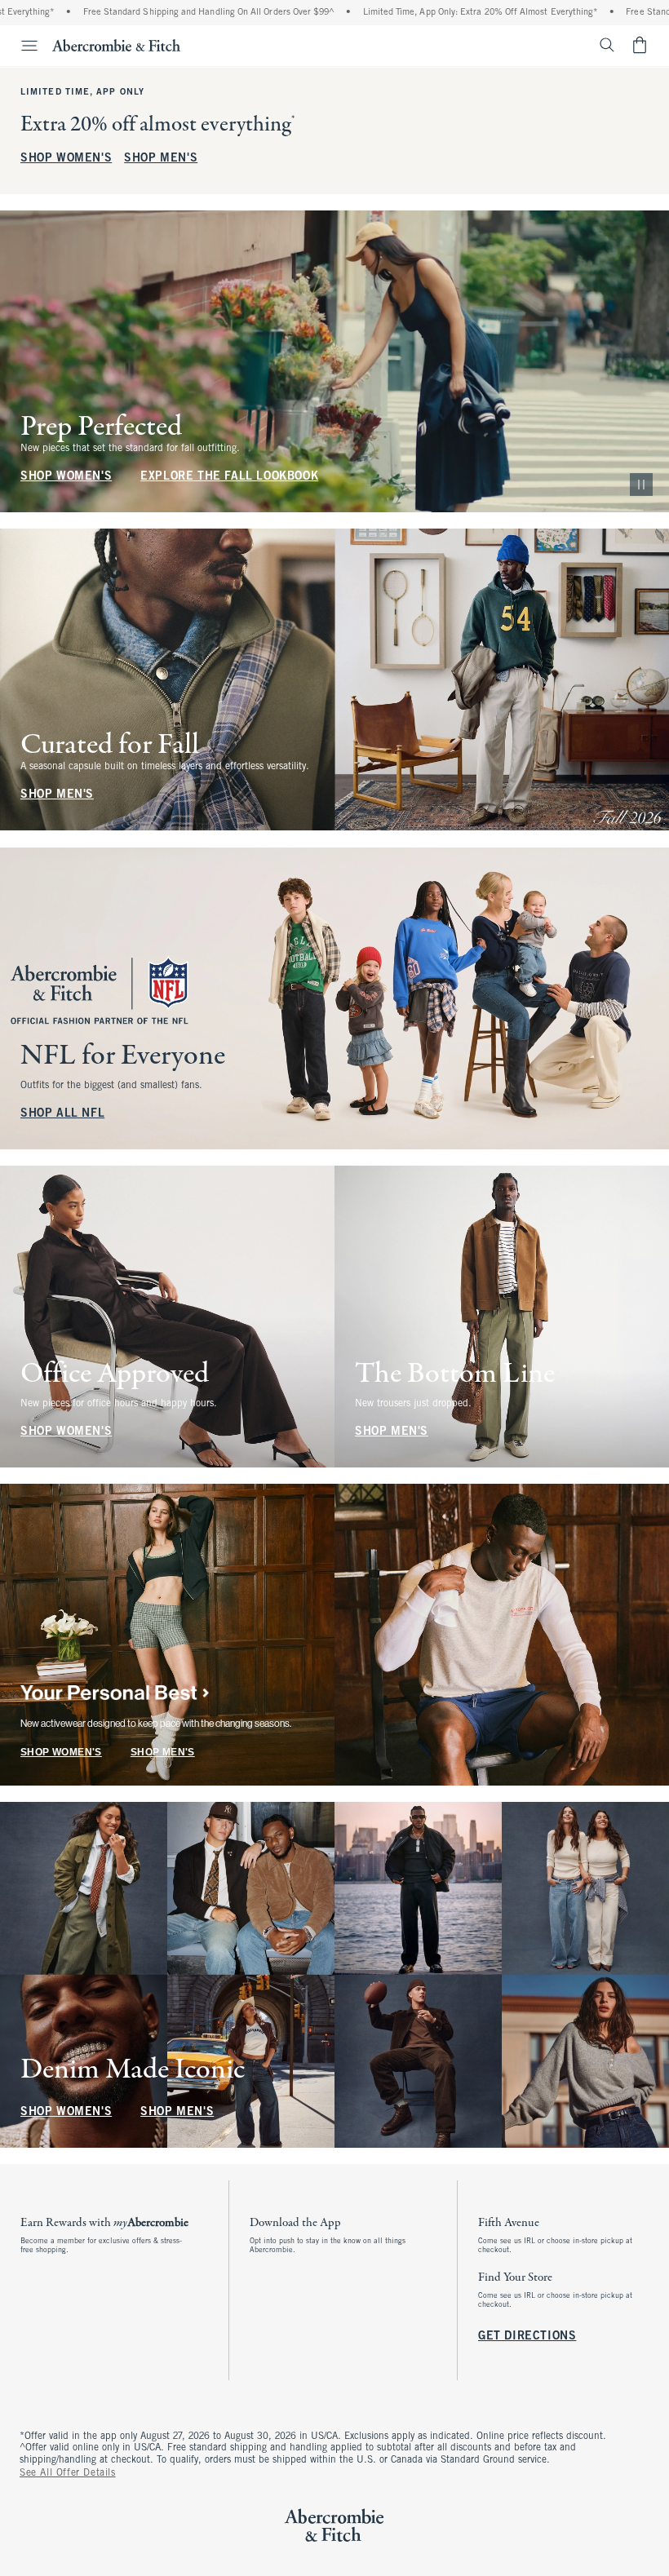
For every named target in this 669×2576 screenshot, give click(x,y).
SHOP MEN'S (161, 159)
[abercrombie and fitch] (116, 45)
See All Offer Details (68, 2473)
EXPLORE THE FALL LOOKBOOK (229, 477)
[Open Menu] (21, 46)
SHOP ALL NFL (62, 1114)
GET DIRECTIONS (527, 2337)
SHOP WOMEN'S (66, 159)
